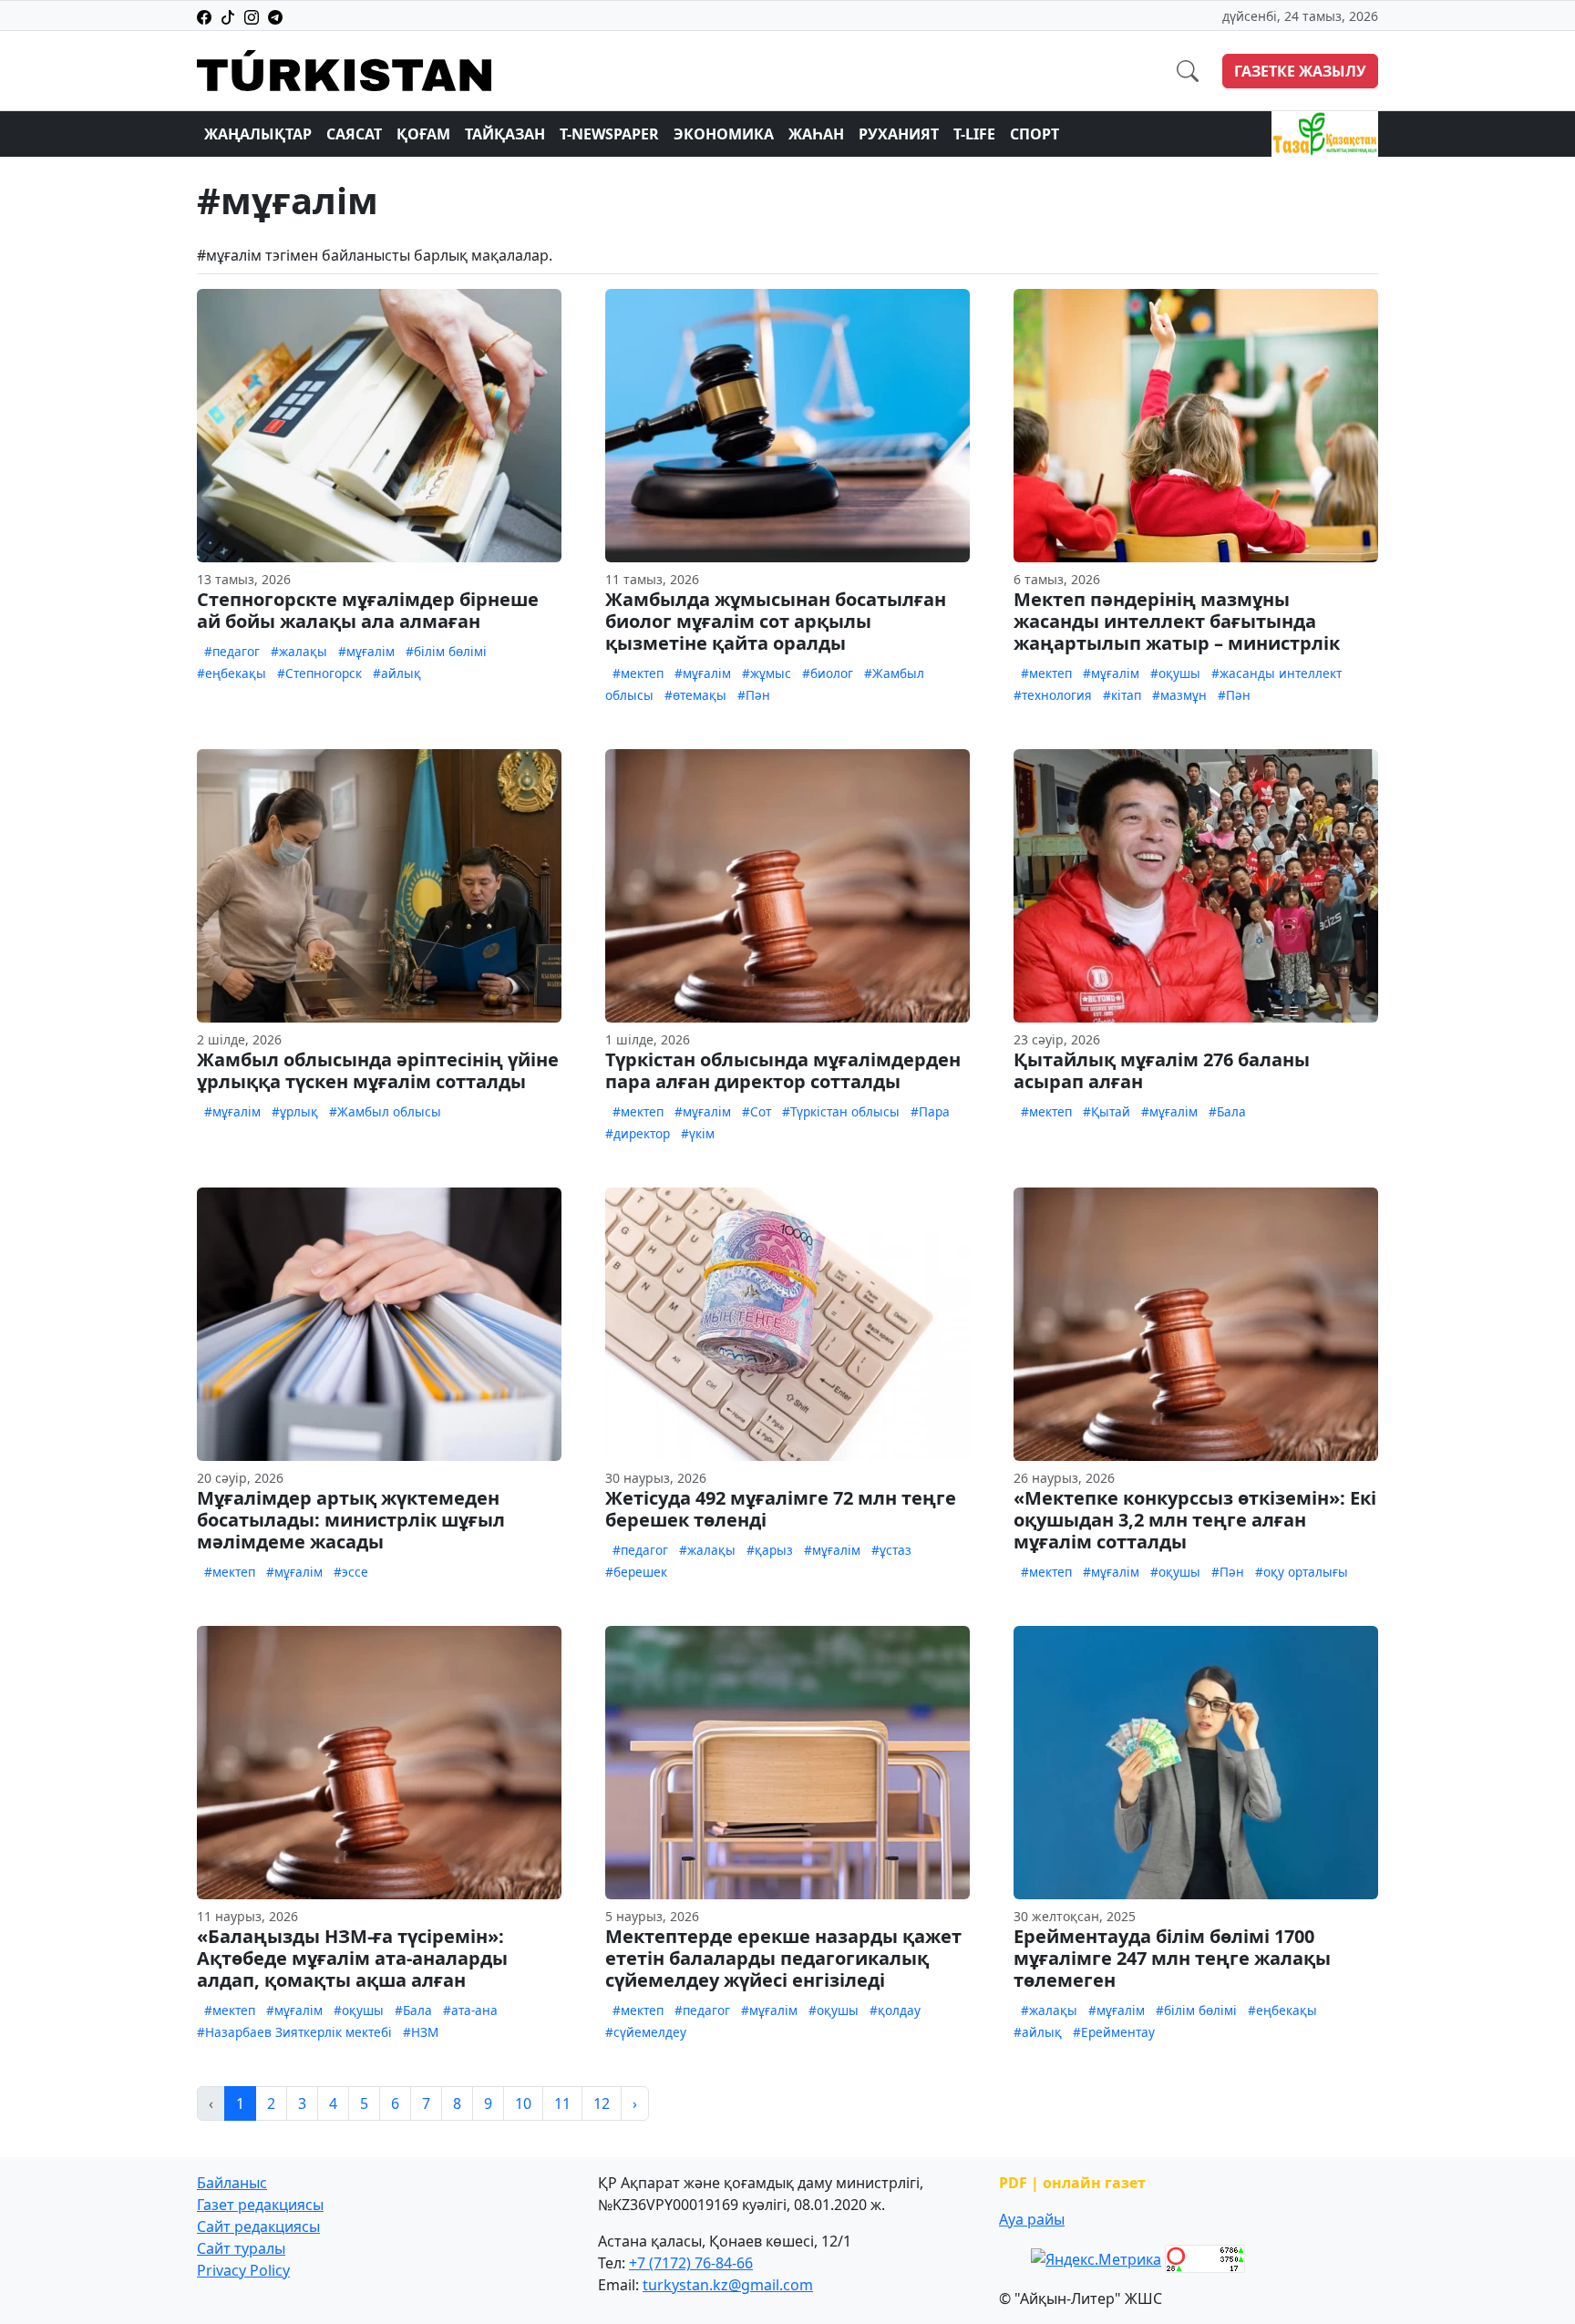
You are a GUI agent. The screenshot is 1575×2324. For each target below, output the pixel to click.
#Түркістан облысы (841, 1111)
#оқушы (1175, 673)
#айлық (397, 673)
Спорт (1035, 134)
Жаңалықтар (258, 134)
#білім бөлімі (446, 651)
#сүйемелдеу (646, 2032)
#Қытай (1107, 1111)
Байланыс (232, 2183)
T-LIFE (974, 134)
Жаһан (816, 134)
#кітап (1122, 695)
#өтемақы (695, 695)
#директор (638, 1133)
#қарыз (770, 1550)
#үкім (698, 1133)
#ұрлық (295, 1111)
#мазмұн (1179, 695)
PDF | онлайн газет (1072, 2183)
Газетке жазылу (1300, 71)
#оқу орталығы (1302, 1572)
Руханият (899, 134)
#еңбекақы (232, 673)
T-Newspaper (609, 134)
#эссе (351, 1572)
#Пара (930, 1111)
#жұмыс (767, 673)
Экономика (724, 134)
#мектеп (638, 673)
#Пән (754, 695)
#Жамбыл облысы (385, 1111)
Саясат (354, 134)
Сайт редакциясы (258, 2226)
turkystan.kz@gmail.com (728, 2285)
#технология (1053, 695)
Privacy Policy (243, 2270)
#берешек (636, 1572)
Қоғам (423, 134)
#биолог (828, 673)
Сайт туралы (241, 2248)
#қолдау (895, 2010)
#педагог (232, 651)
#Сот (757, 1111)
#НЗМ (421, 2032)
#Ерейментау (1114, 2032)
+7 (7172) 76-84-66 (691, 2263)
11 (562, 2103)
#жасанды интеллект (1276, 673)
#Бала (1227, 1111)
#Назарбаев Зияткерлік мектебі (294, 2032)
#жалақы (299, 651)
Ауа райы (1032, 2219)
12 (602, 2103)
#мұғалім (366, 651)
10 (523, 2103)
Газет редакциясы (260, 2205)
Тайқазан (505, 134)
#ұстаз (891, 1550)
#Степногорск (319, 673)
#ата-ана (470, 2010)
